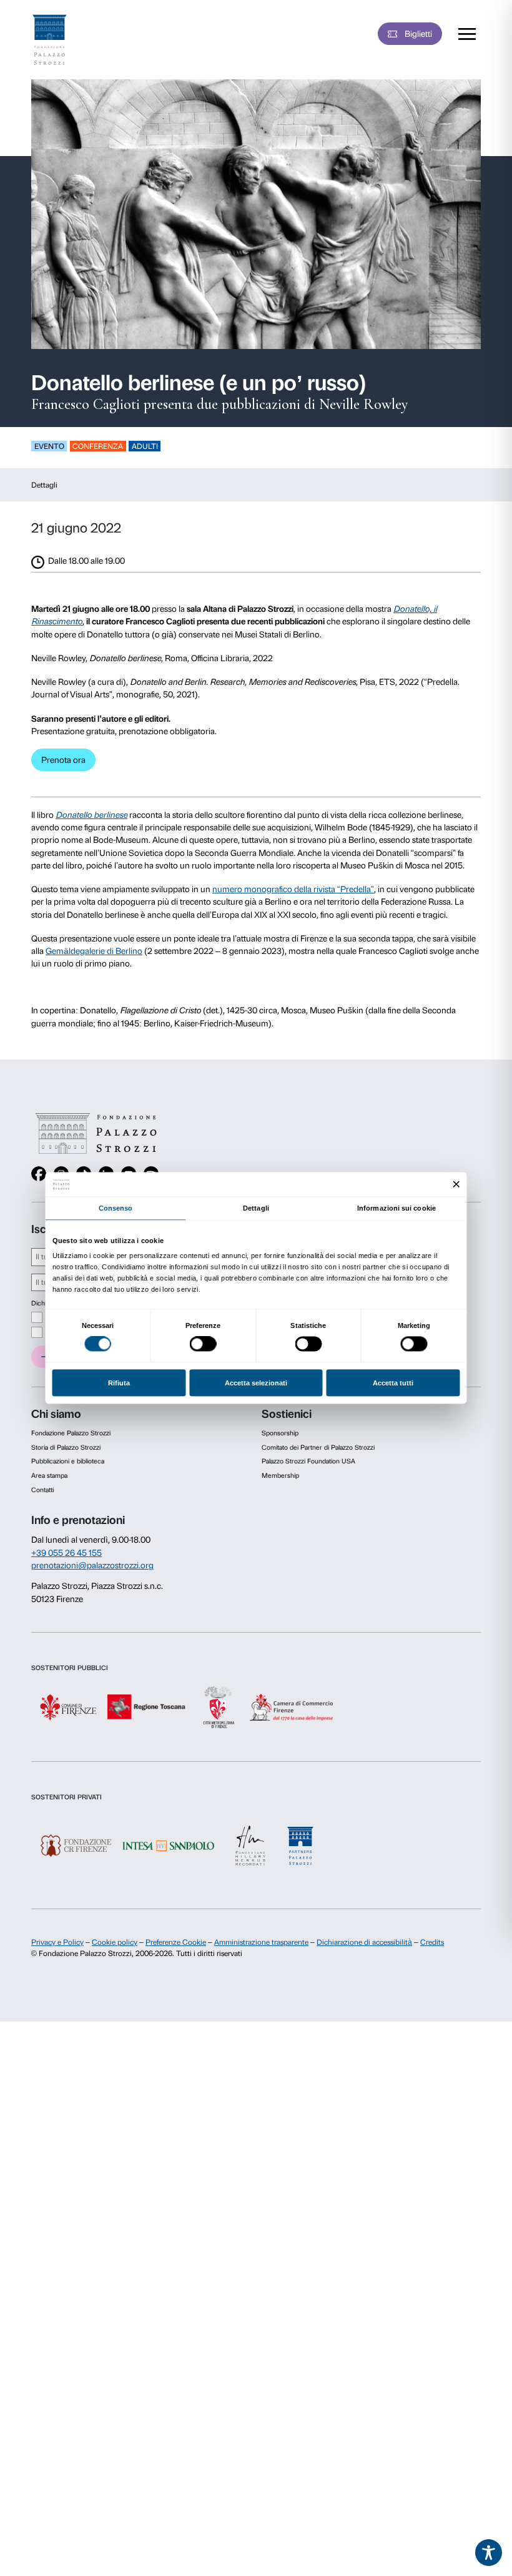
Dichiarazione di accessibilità (364, 1942)
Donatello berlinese (91, 815)
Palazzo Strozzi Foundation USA (308, 1461)
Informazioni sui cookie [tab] (396, 1208)
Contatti (42, 1490)
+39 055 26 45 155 (66, 1553)
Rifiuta (119, 1383)
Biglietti (418, 34)
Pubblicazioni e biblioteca (68, 1461)
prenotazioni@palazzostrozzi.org (92, 1565)
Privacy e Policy (57, 1942)
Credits (432, 1942)
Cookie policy (115, 1942)
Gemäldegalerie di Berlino (94, 951)
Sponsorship (280, 1433)
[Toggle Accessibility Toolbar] (489, 2553)
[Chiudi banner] (457, 1185)
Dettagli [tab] (256, 1208)
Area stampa (49, 1476)
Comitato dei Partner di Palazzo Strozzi (318, 1448)
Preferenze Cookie (176, 1942)
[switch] (203, 1344)
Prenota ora (63, 760)
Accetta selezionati (256, 1383)
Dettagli (44, 485)
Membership (280, 1476)
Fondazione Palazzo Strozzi (71, 1433)
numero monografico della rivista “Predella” (293, 889)
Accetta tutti (393, 1383)
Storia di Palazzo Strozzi (66, 1448)
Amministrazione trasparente (261, 1942)
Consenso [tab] (116, 1208)
